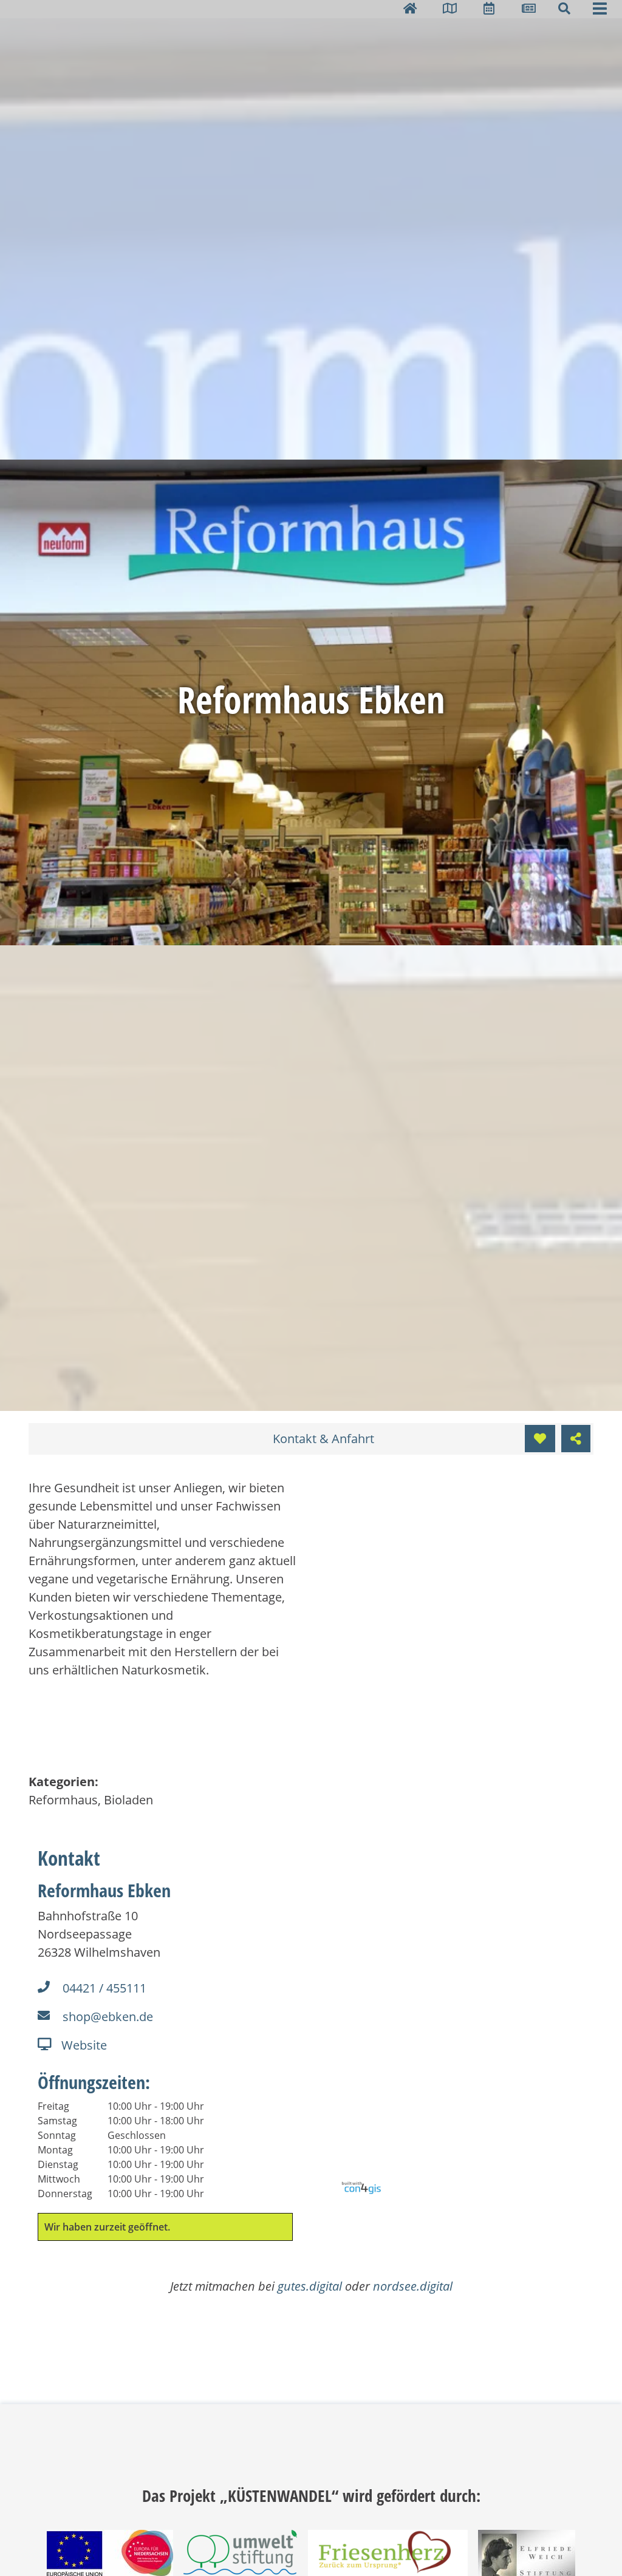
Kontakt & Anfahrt (323, 1439)
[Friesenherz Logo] (388, 2554)
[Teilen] (576, 1439)
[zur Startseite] (410, 8)
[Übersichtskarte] (450, 8)
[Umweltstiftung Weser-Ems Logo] (240, 2559)
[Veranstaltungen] (489, 8)
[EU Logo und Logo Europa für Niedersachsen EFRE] (110, 2559)
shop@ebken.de (108, 2017)
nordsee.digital (413, 2286)
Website (84, 2045)
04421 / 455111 (104, 1988)
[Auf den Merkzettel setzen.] (540, 1439)
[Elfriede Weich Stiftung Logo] (527, 2559)
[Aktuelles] (529, 8)
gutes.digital (310, 2286)
